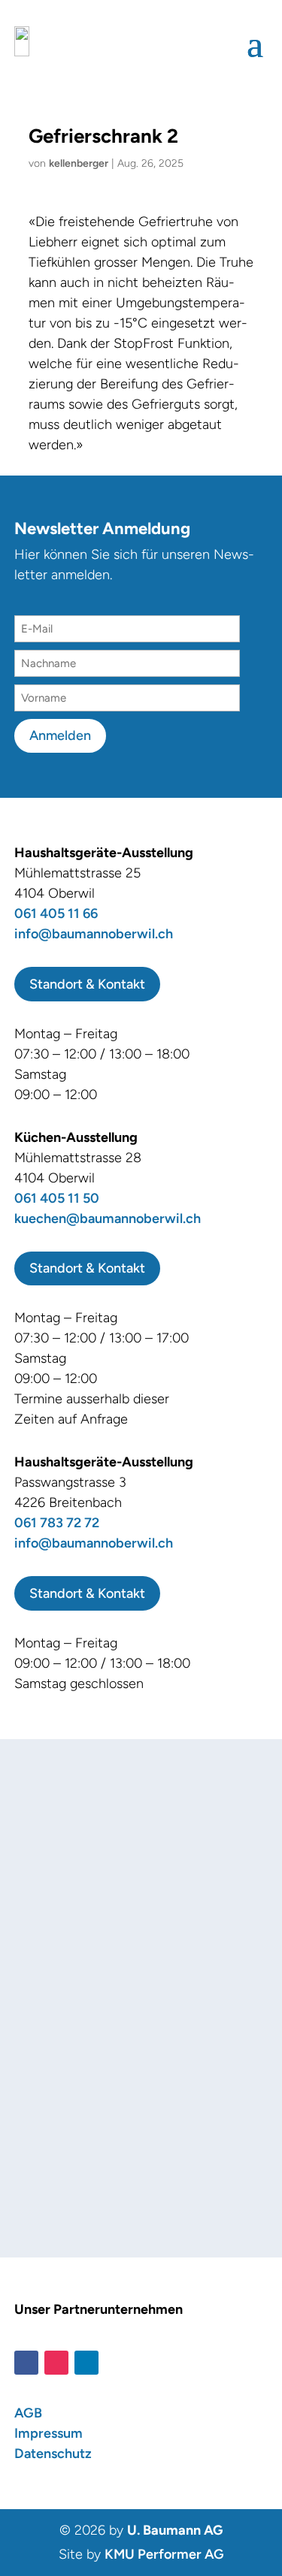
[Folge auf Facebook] (26, 2363)
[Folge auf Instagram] (56, 2363)
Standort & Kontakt (87, 984)
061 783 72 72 (57, 1523)
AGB (28, 2413)
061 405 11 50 (57, 1198)
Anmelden (60, 735)
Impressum (49, 2433)
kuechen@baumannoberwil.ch (108, 1219)
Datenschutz (53, 2454)
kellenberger (79, 163)
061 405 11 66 (56, 914)
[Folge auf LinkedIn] (86, 2363)
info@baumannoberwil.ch (94, 934)
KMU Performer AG (164, 2554)
